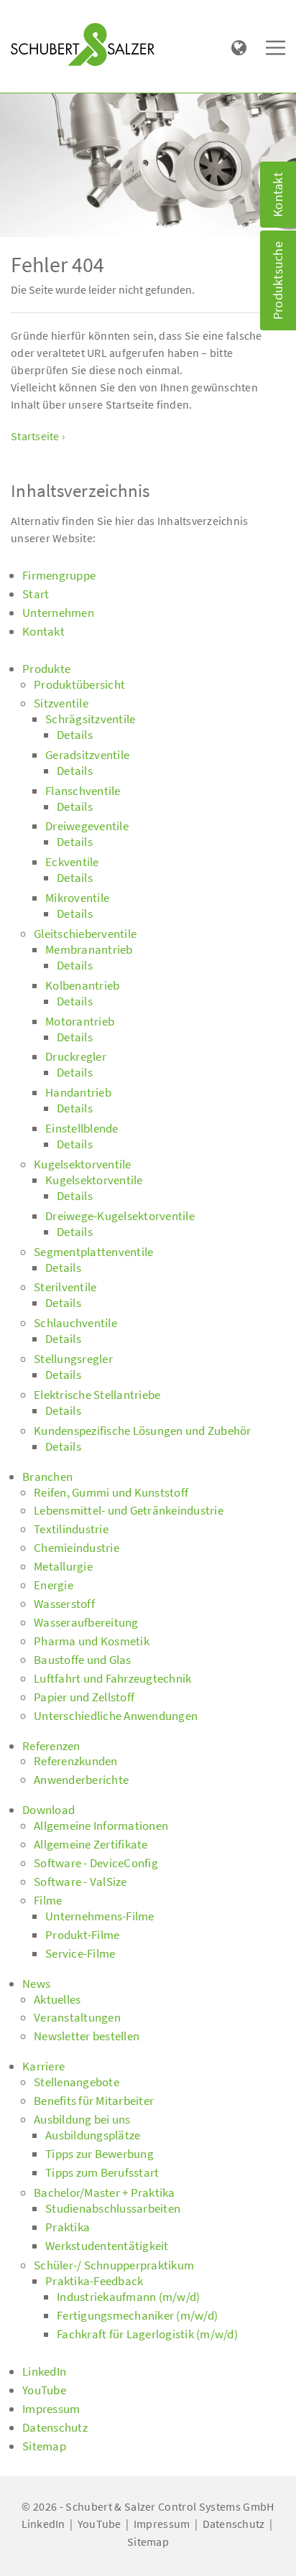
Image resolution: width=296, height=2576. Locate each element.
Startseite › (38, 436)
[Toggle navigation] (32, 15)
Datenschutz (234, 2524)
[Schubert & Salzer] (83, 45)
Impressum (162, 2524)
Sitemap (148, 2542)
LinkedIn (43, 2524)
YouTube (100, 2524)
